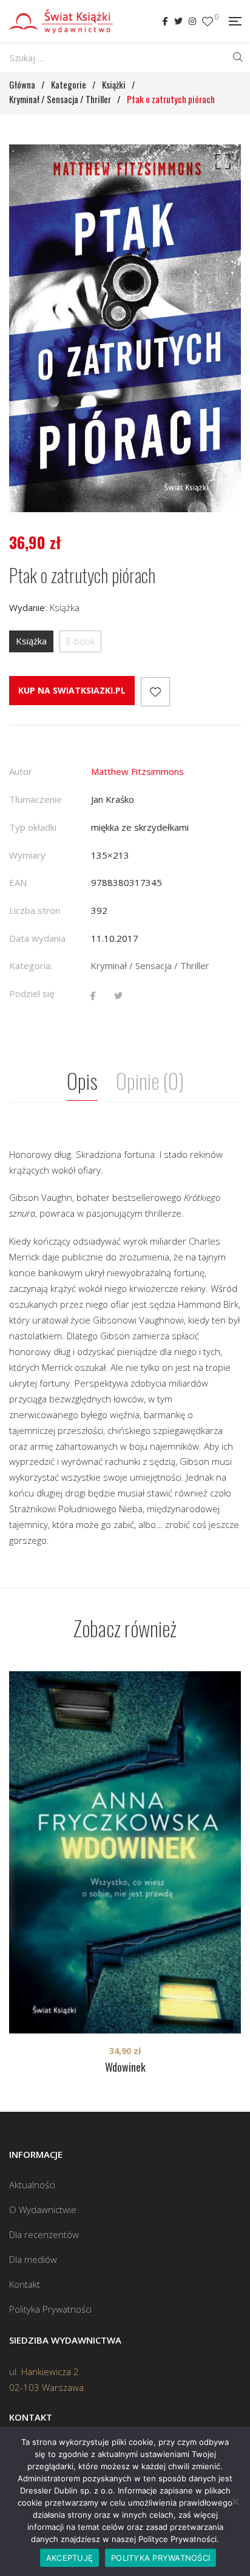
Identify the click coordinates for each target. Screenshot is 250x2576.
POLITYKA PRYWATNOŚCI (160, 2558)
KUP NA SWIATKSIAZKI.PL (72, 690)
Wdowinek (125, 2067)
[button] (221, 164)
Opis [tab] (82, 1080)
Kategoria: (31, 965)
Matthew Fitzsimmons (137, 771)
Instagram (192, 21)
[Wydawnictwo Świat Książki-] (61, 21)
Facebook (165, 21)
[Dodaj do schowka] (155, 692)
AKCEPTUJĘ (69, 2558)
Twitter (178, 21)
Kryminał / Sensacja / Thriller (150, 965)
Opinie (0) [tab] (150, 1080)
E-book (80, 641)
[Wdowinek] (125, 1852)
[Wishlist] (208, 22)
